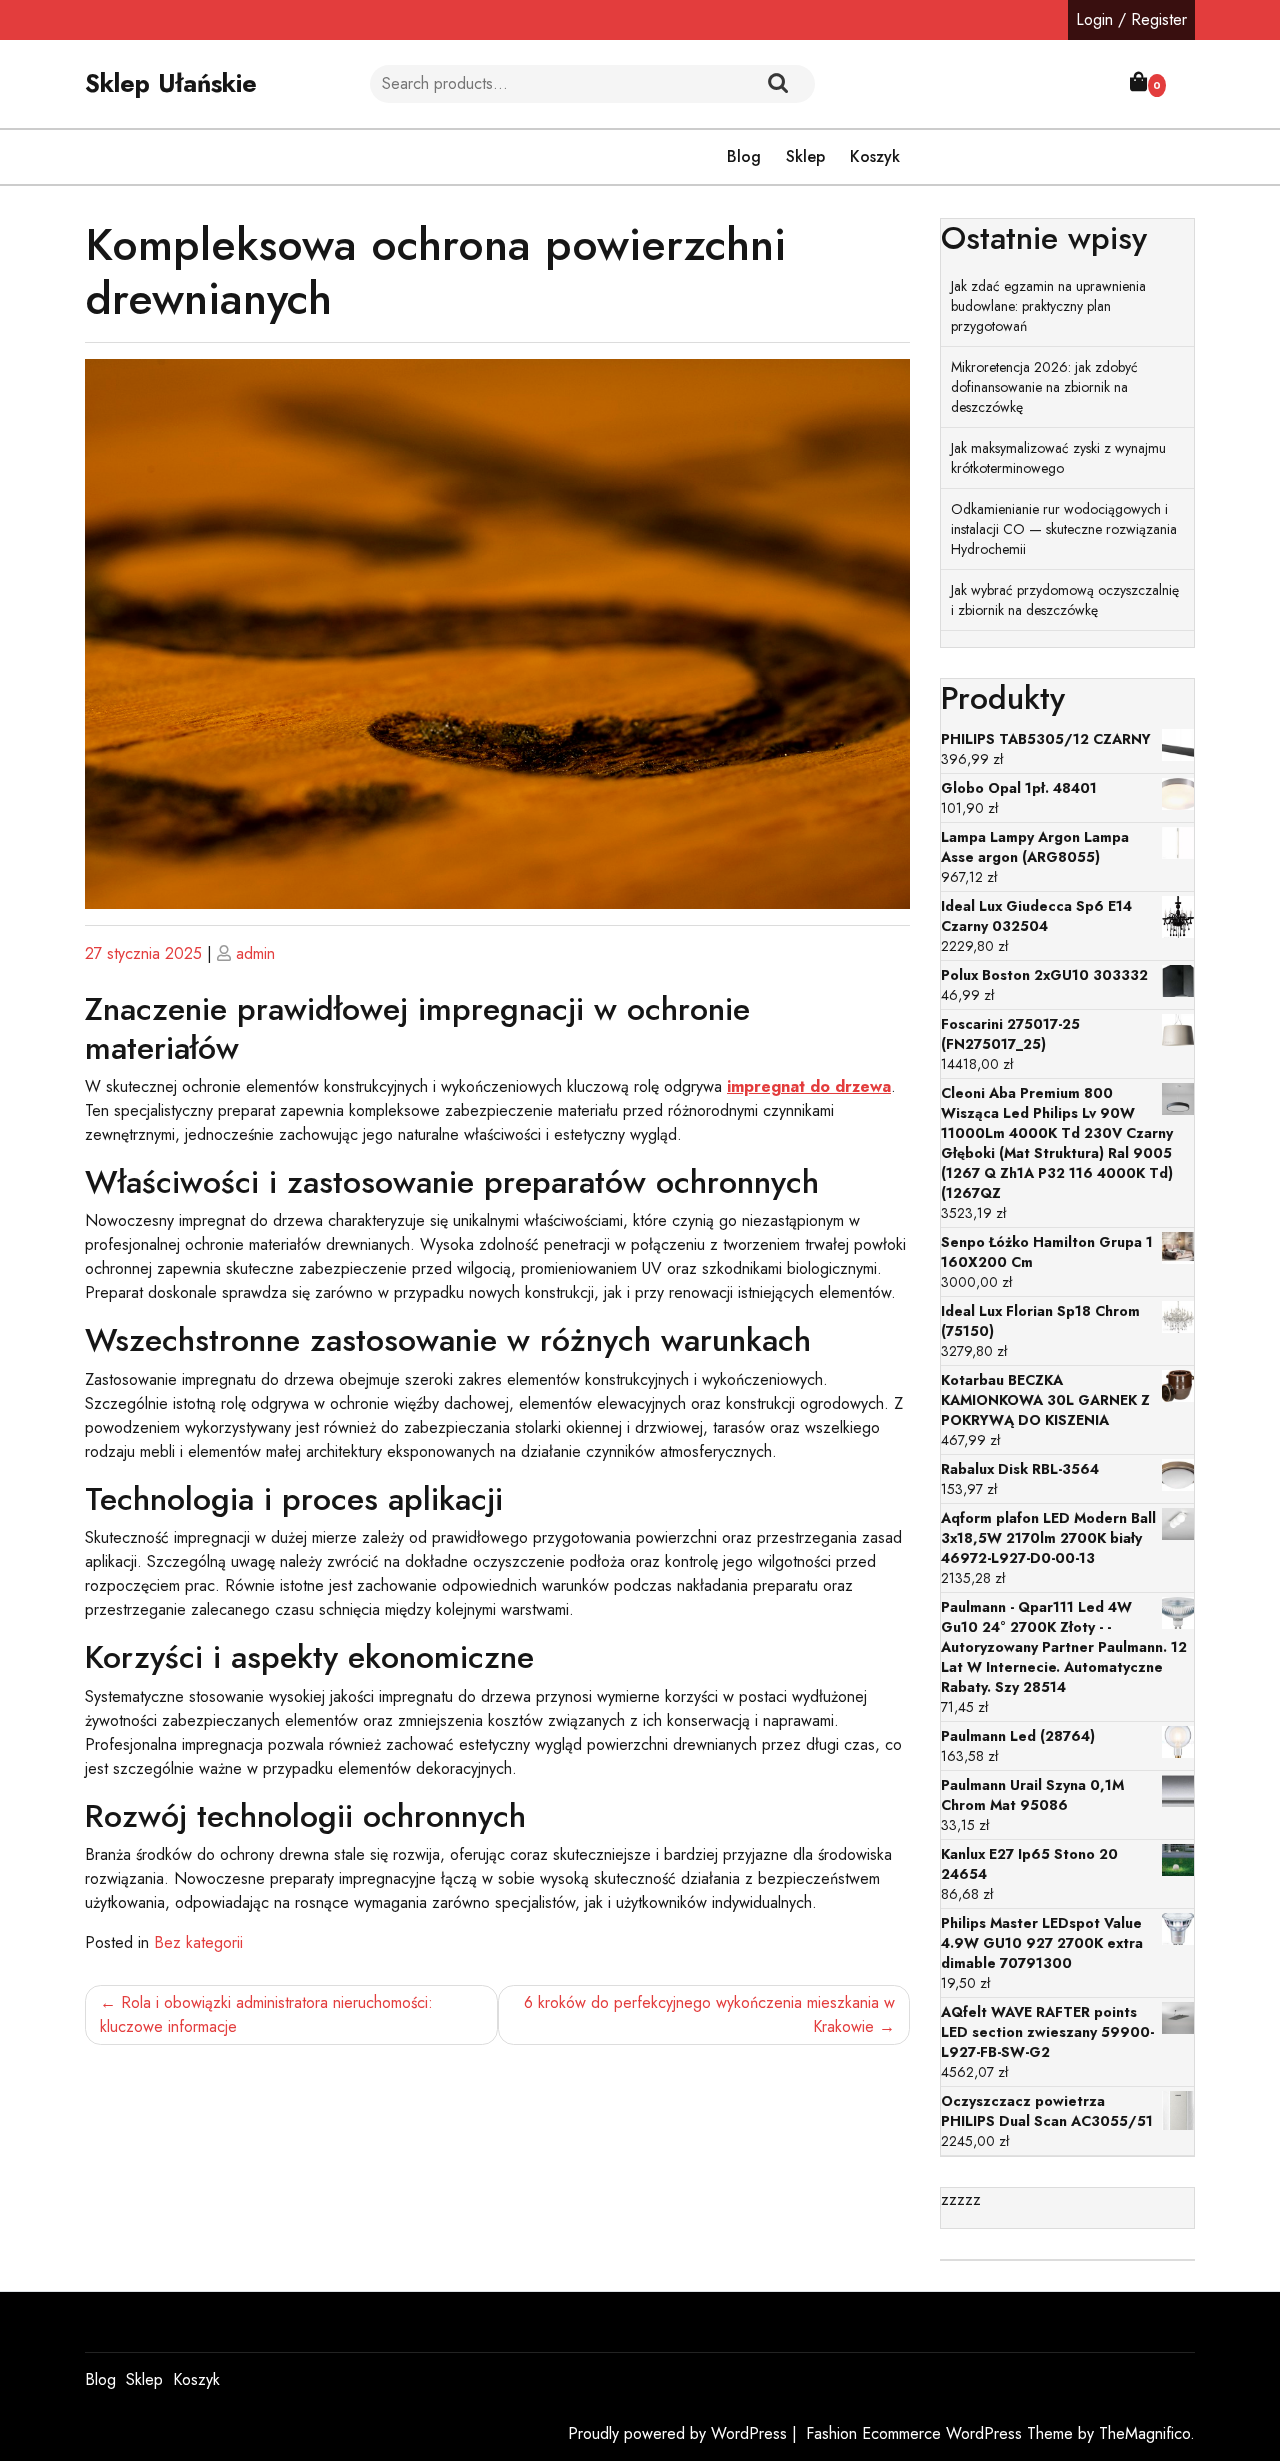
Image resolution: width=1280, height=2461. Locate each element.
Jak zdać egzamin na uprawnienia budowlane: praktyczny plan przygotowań (1048, 306)
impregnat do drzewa (809, 1086)
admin (255, 953)
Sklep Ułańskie (171, 83)
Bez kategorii (198, 1942)
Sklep (805, 156)
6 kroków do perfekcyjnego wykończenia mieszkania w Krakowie (709, 2014)
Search (778, 84)
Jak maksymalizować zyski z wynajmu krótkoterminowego (1058, 458)
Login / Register (1131, 19)
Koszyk (875, 156)
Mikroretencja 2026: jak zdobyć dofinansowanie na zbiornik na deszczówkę (1044, 387)
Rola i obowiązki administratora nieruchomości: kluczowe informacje (266, 2014)
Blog (744, 156)
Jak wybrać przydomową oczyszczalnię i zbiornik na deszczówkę (1065, 600)
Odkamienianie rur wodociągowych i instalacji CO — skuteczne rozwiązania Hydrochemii (1064, 529)
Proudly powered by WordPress (680, 2433)
